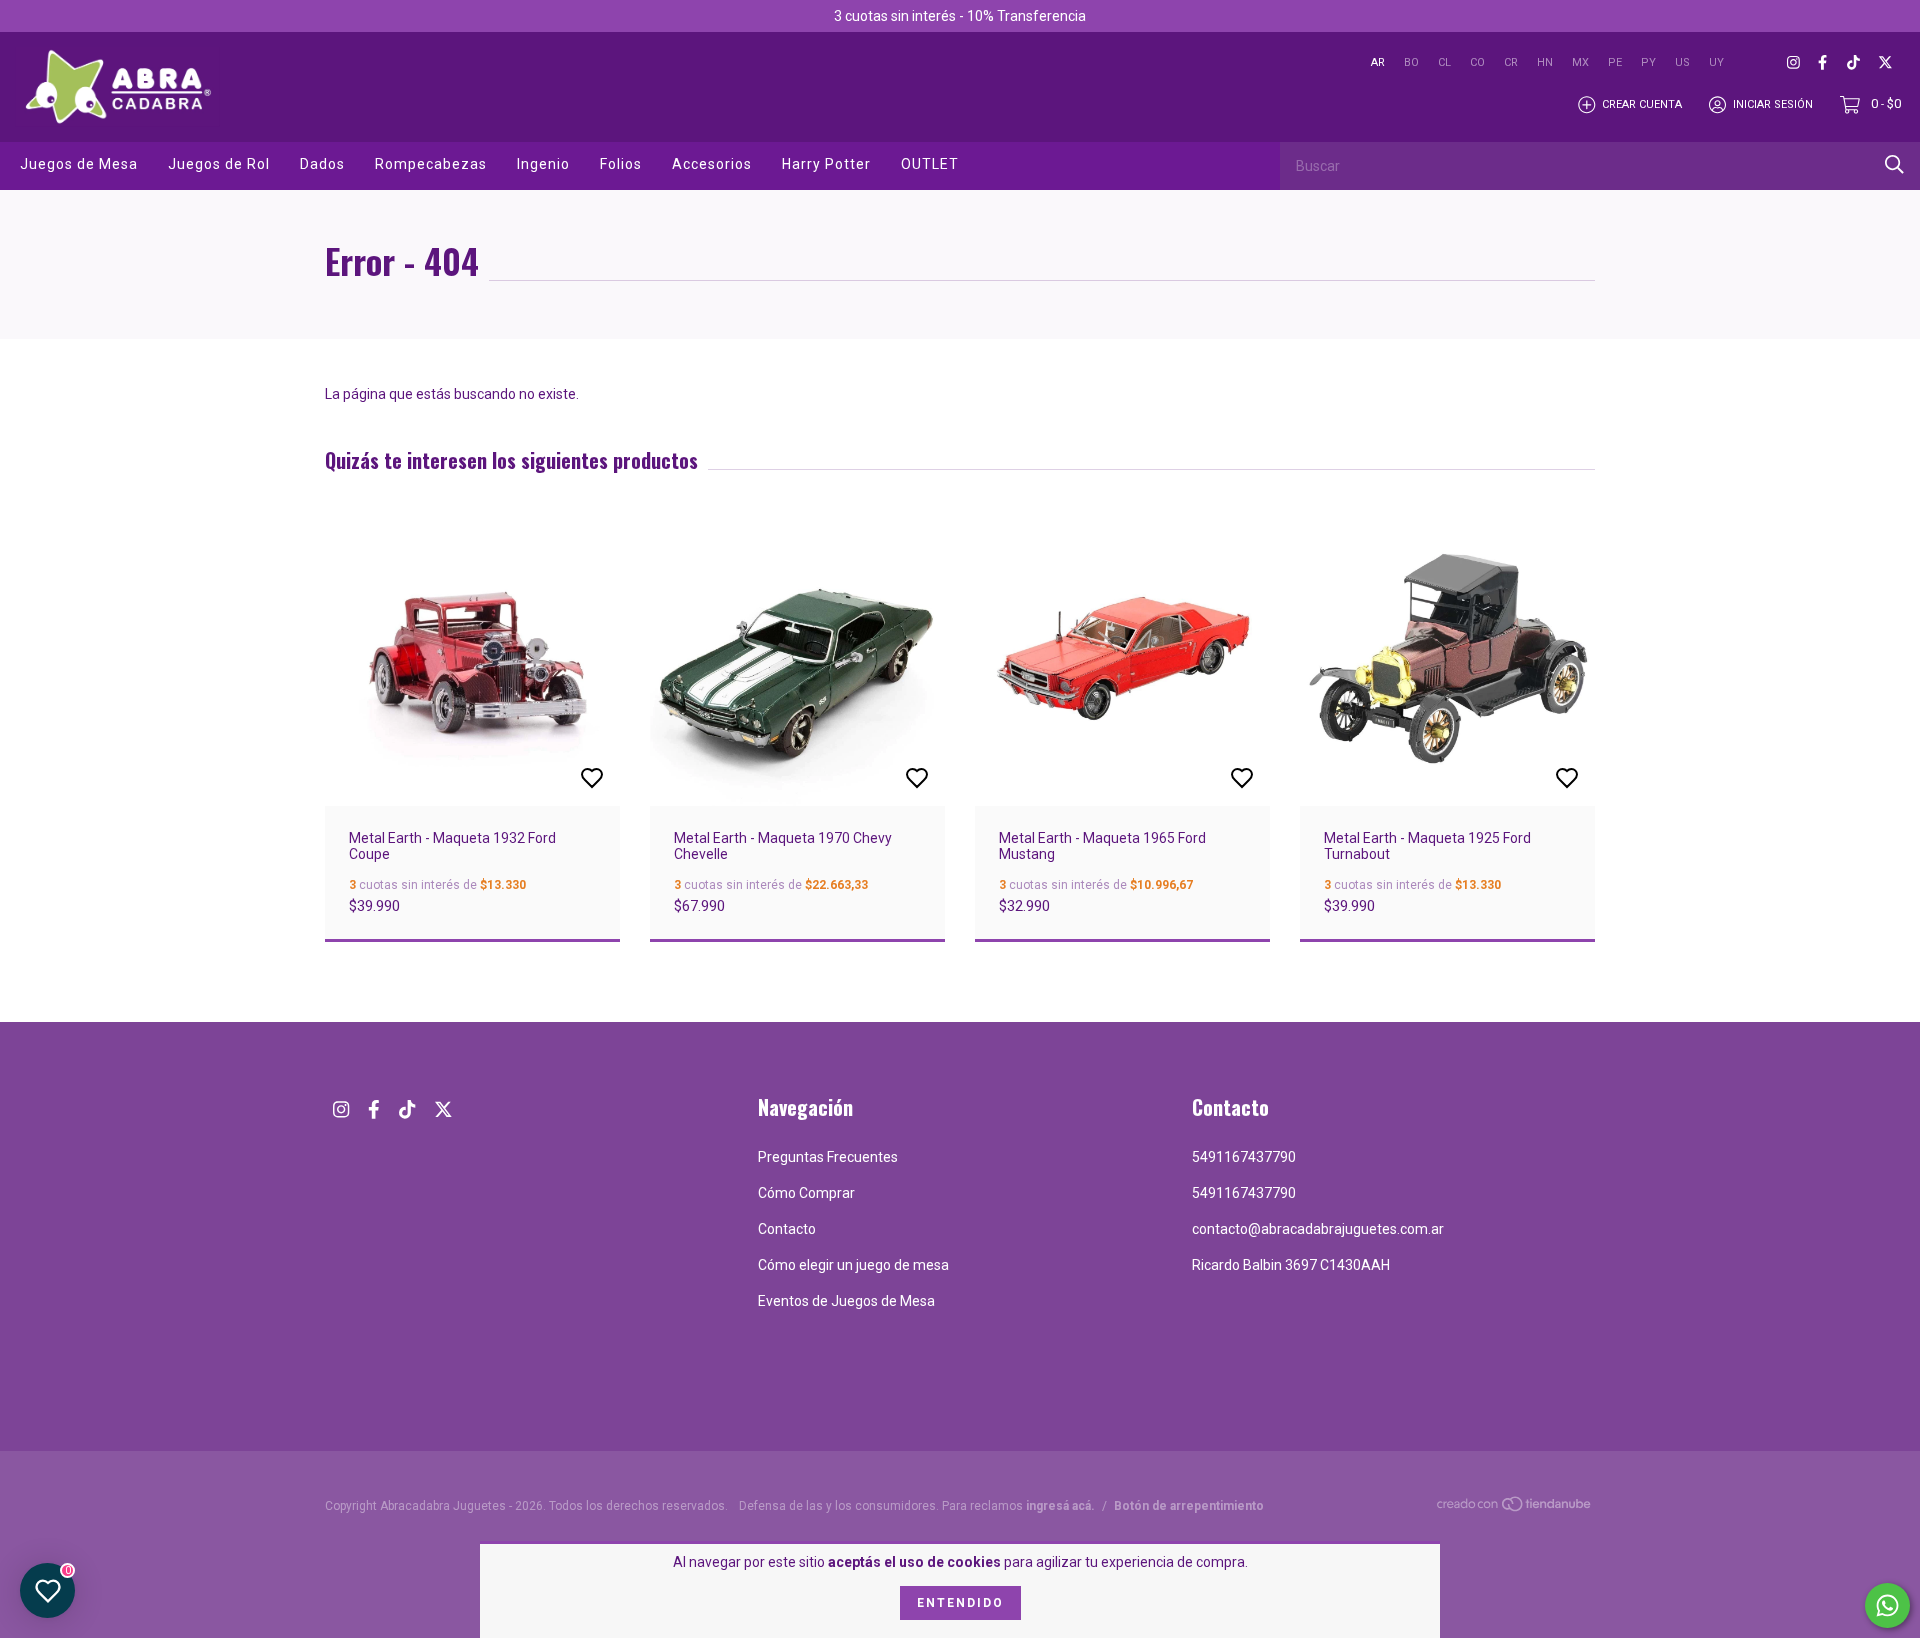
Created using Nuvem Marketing (1122, 399)
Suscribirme (1122, 331)
